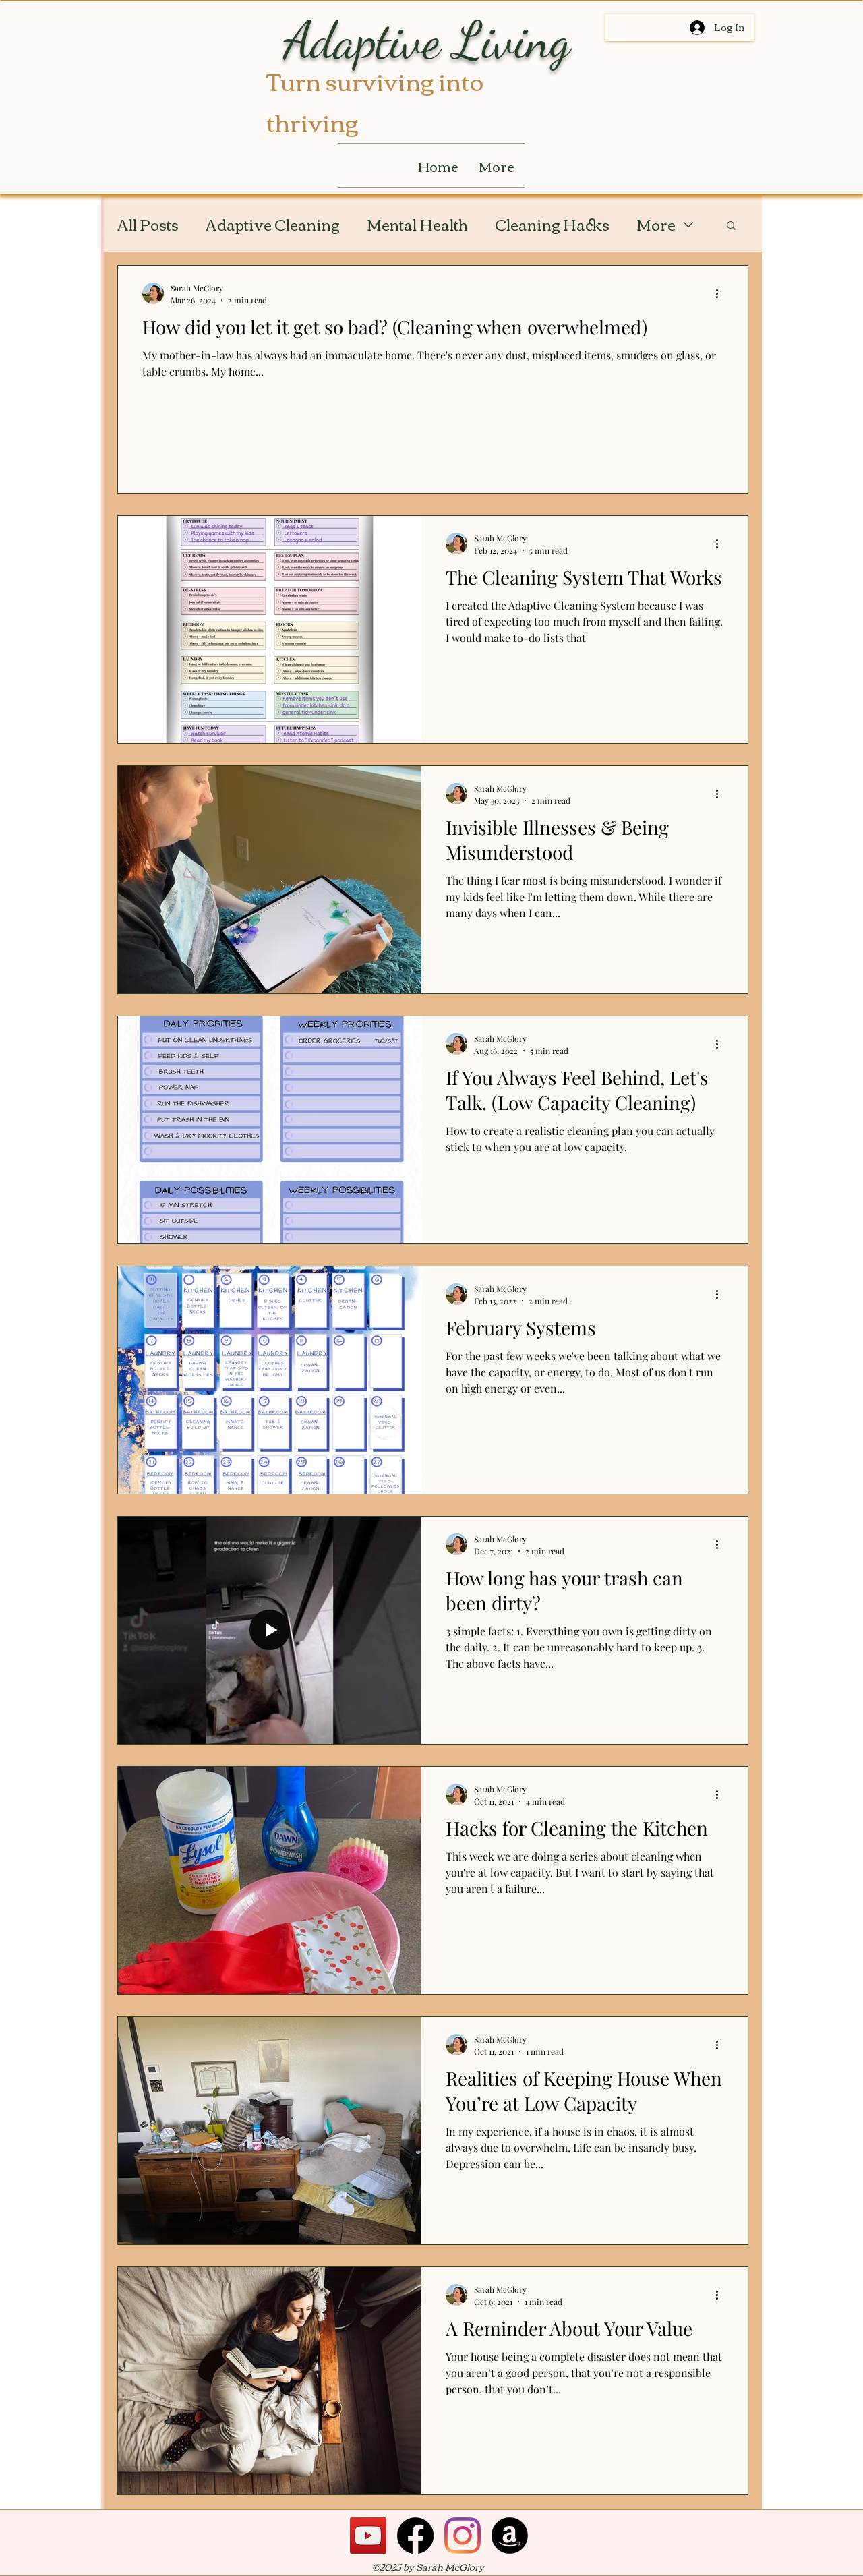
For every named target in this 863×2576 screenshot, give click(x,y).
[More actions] (721, 293)
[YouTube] (368, 2536)
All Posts (148, 224)
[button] (731, 226)
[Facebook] (415, 2536)
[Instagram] (463, 2536)
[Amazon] (510, 2536)
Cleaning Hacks (552, 224)
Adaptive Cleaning (273, 224)
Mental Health (417, 224)
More (656, 224)
